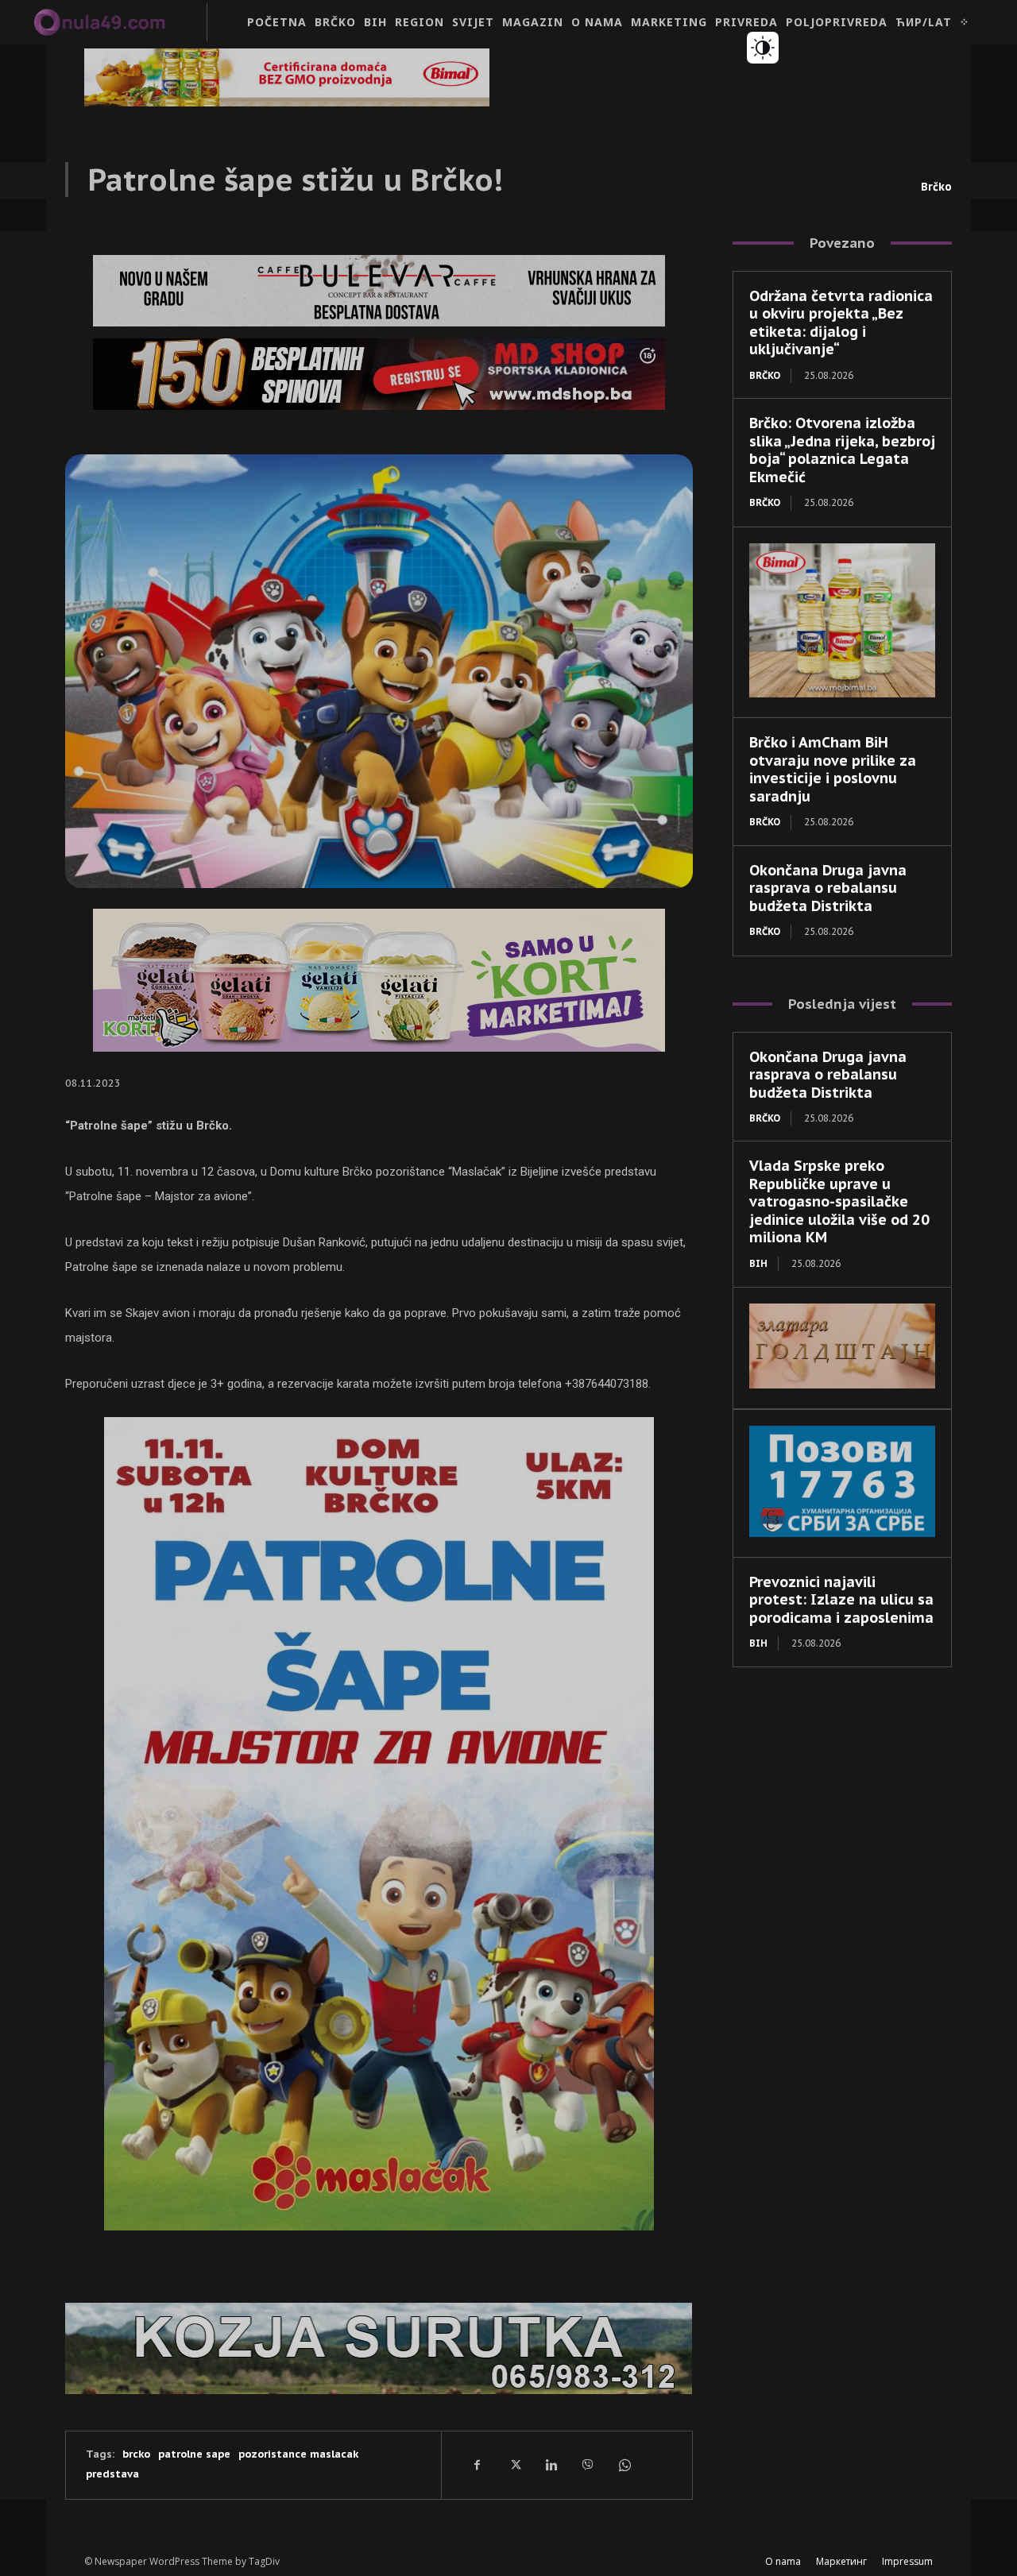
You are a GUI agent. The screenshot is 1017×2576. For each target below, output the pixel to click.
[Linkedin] (551, 2465)
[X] (514, 2465)
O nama (783, 2561)
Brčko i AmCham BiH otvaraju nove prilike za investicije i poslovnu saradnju (833, 769)
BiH (758, 1263)
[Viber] (587, 2465)
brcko (136, 2454)
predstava (112, 2474)
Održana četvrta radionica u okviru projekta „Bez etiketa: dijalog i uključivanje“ (841, 323)
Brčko (936, 187)
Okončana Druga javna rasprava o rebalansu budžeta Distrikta (828, 888)
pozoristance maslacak (298, 2454)
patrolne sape (194, 2454)
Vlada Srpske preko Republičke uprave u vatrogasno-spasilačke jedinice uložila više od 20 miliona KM (839, 1201)
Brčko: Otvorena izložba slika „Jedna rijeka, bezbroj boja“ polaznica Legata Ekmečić (842, 450)
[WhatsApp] (624, 2465)
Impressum (907, 2561)
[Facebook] (478, 2465)
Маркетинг (841, 2561)
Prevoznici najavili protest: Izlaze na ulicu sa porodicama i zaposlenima (841, 1600)
